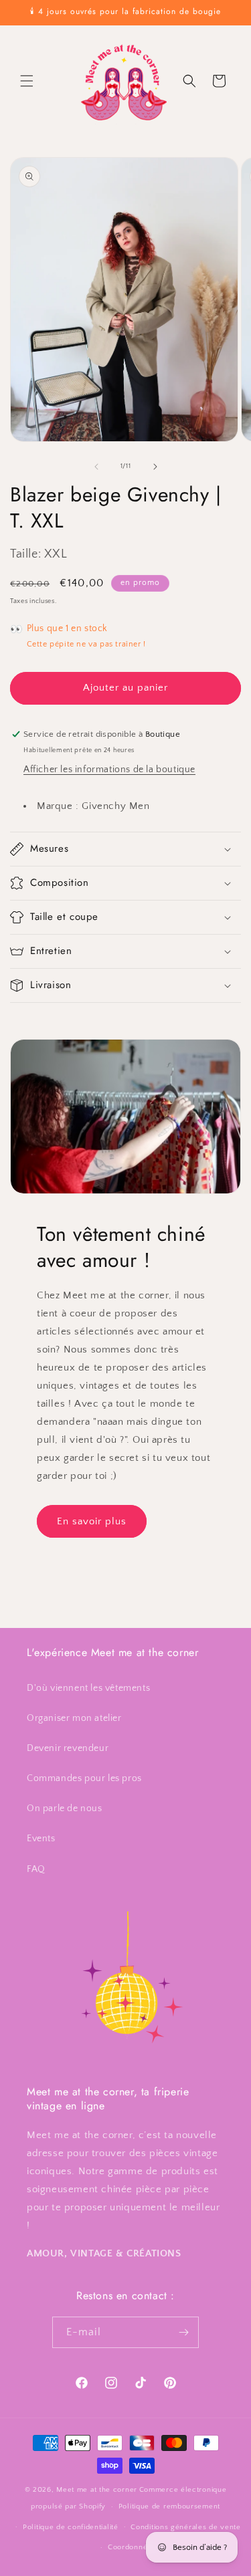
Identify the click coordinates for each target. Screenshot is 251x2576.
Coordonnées (132, 2547)
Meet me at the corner (97, 2490)
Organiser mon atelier (74, 1718)
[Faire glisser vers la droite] (155, 467)
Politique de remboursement (169, 2506)
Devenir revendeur (68, 1748)
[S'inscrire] (183, 2332)
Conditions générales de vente (185, 2527)
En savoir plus (92, 1521)
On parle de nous (65, 1808)
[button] (27, 81)
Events (41, 1839)
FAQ (36, 1869)
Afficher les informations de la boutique (109, 770)
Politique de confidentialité (71, 2527)
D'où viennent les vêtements (88, 1688)
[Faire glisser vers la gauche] (96, 467)
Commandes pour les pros (84, 1778)
